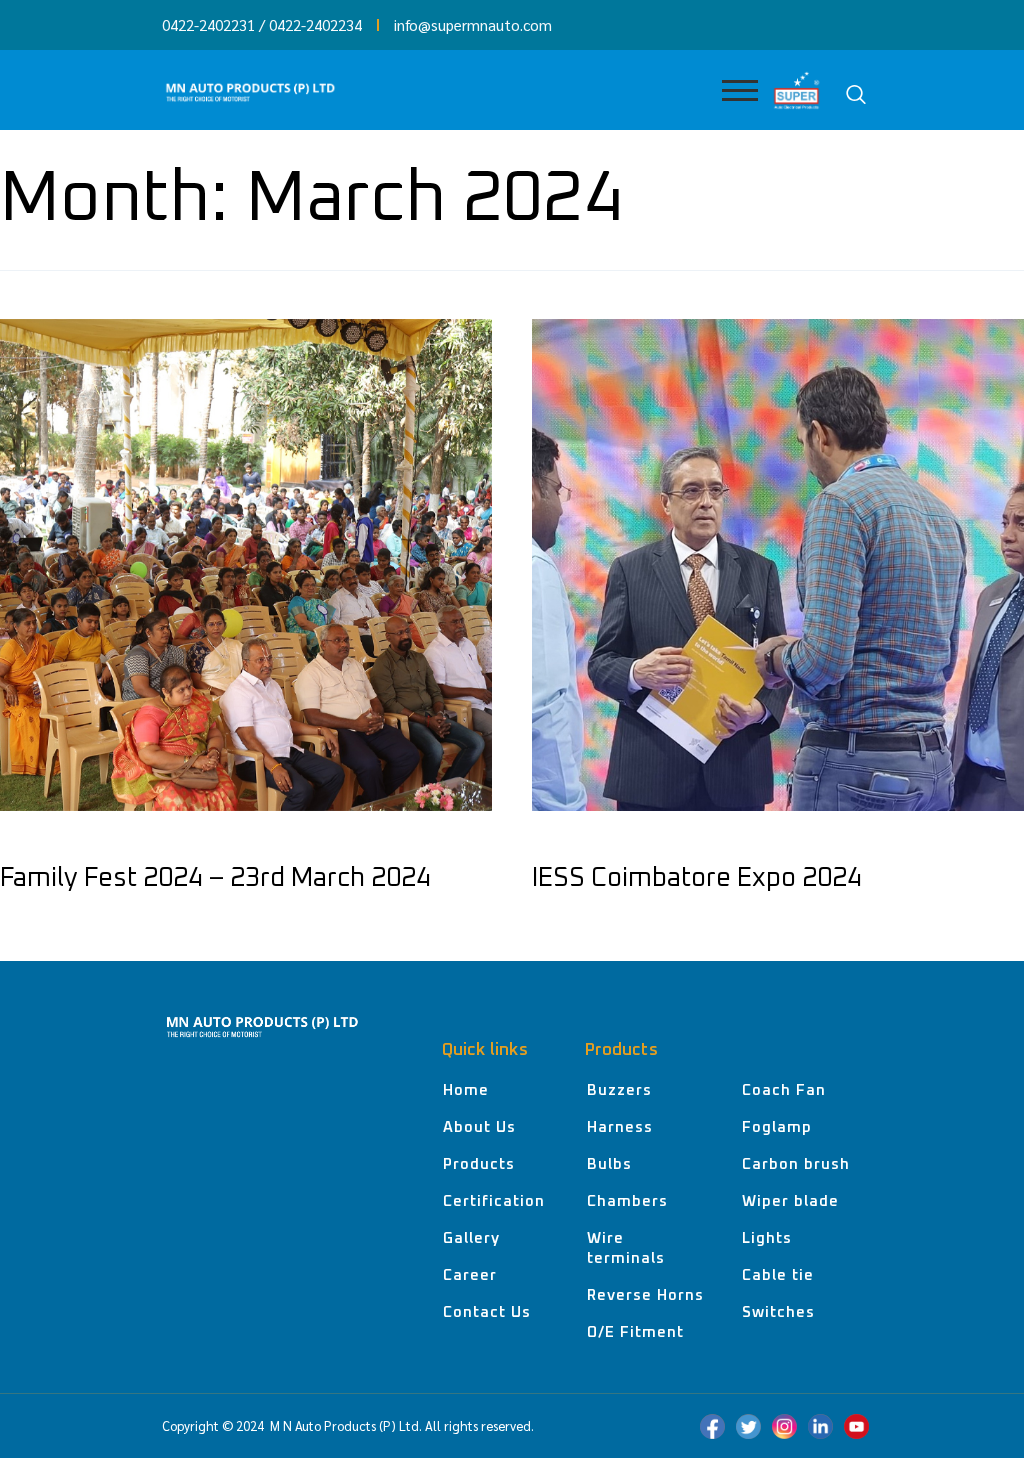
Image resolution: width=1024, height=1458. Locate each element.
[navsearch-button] (856, 95)
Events (29, 841)
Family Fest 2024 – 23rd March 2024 (215, 878)
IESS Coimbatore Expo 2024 (697, 878)
